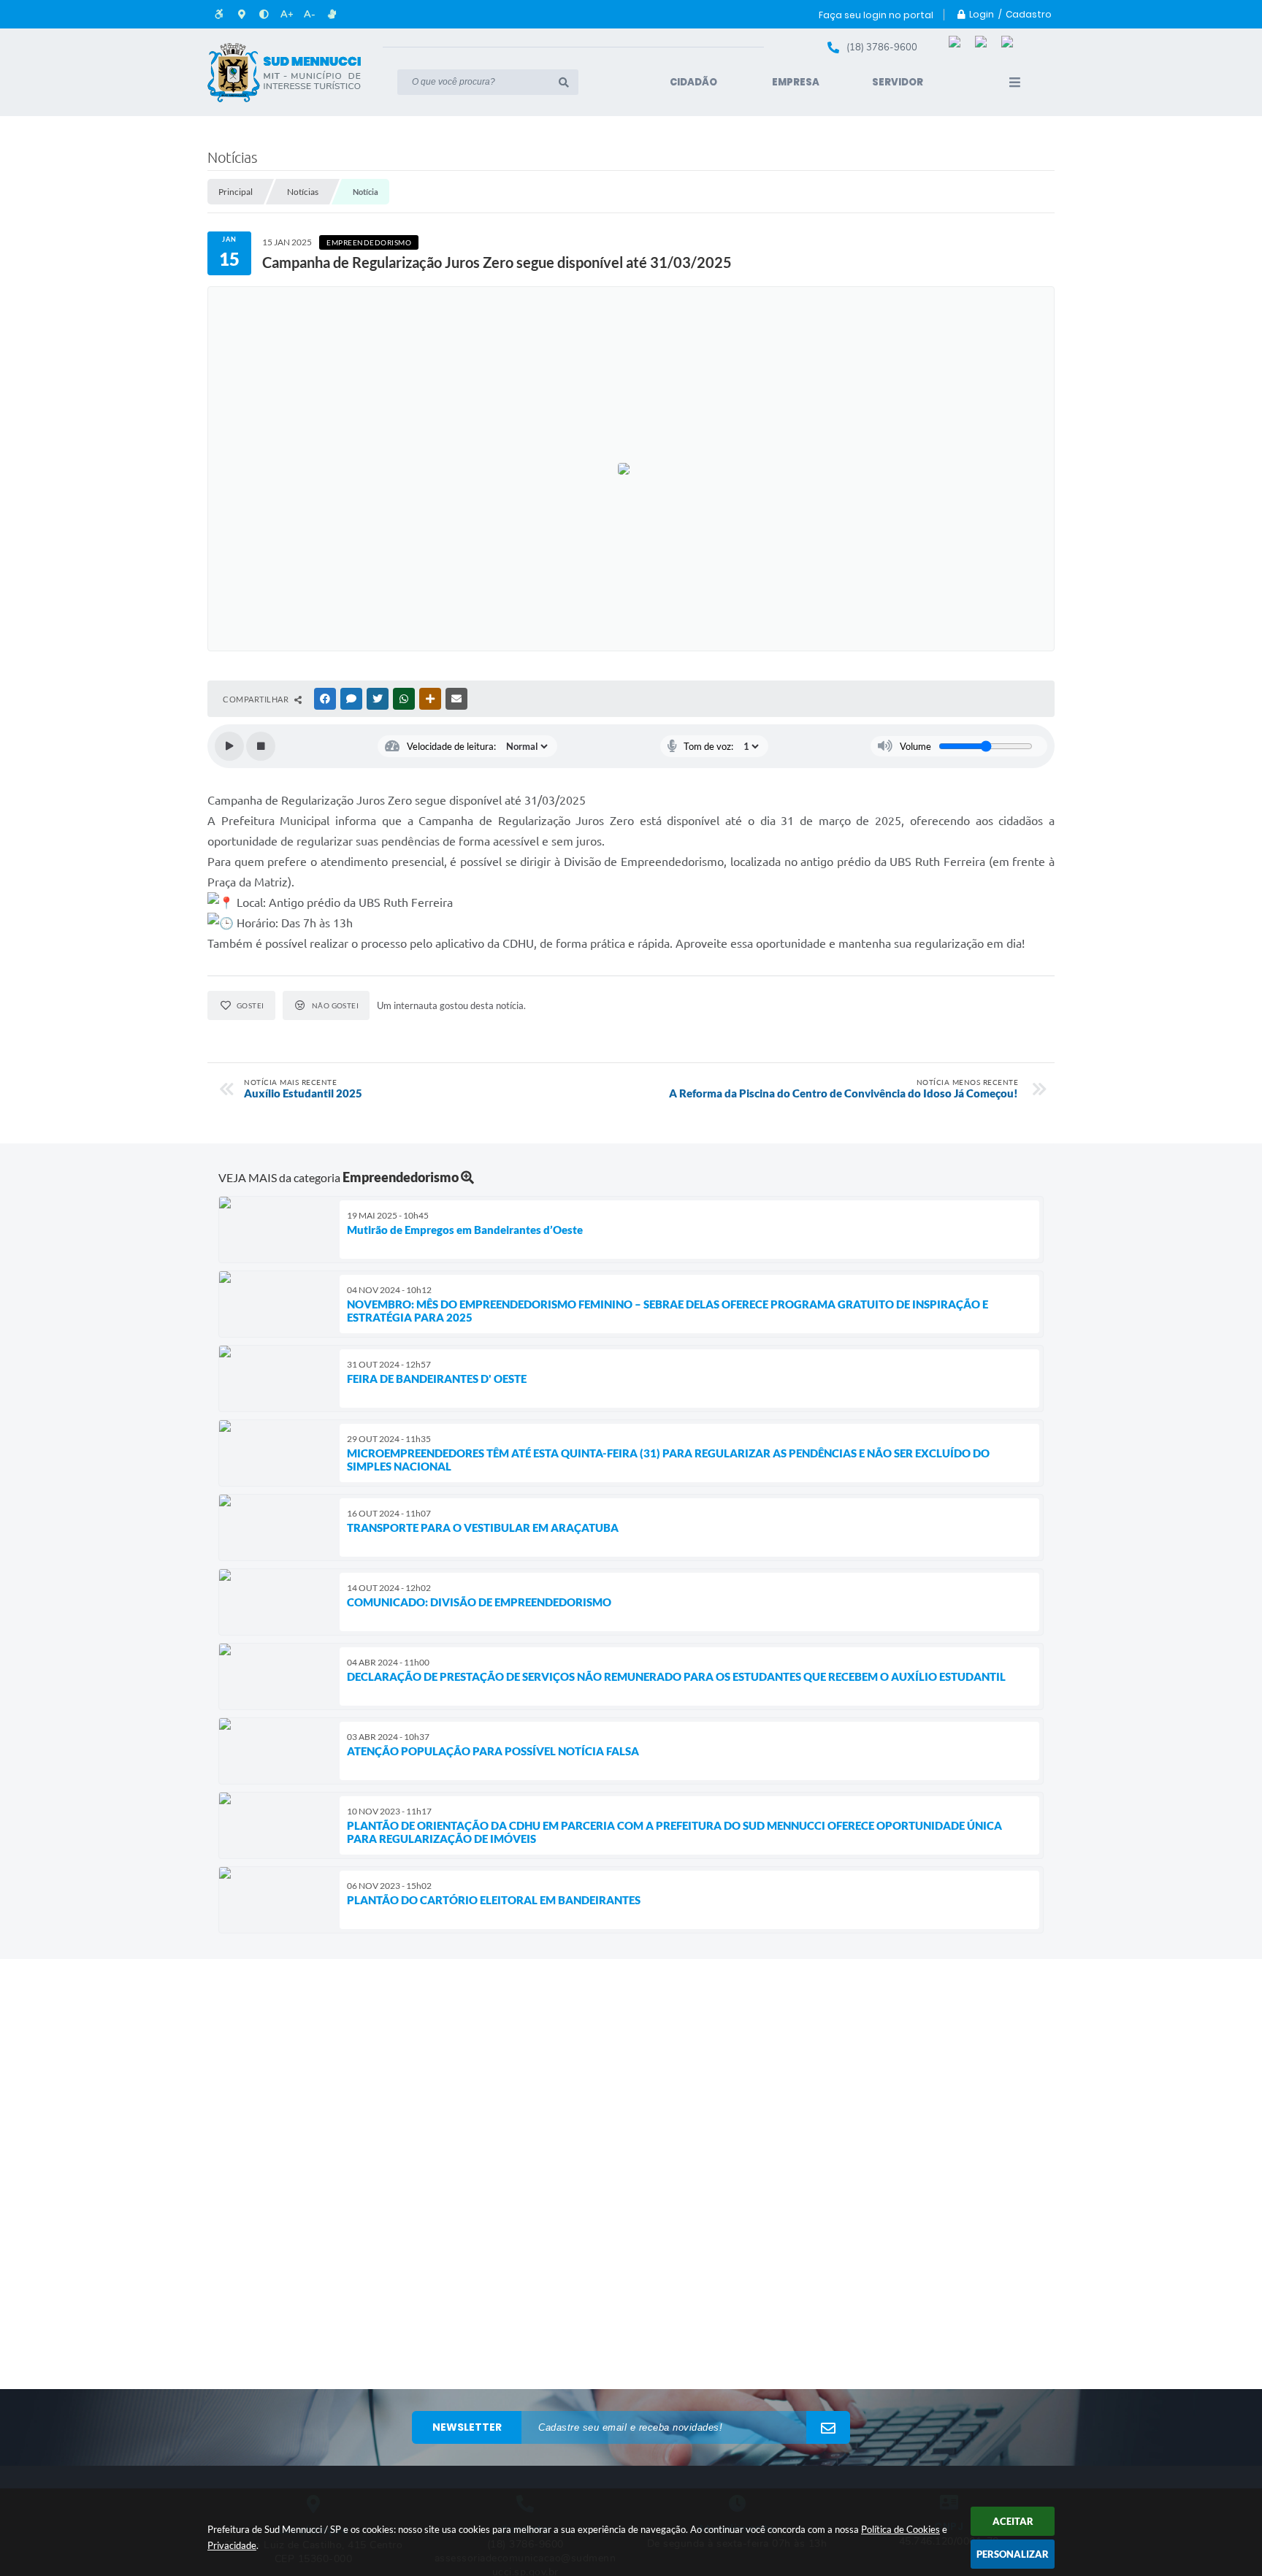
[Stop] (261, 746)
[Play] (229, 746)
